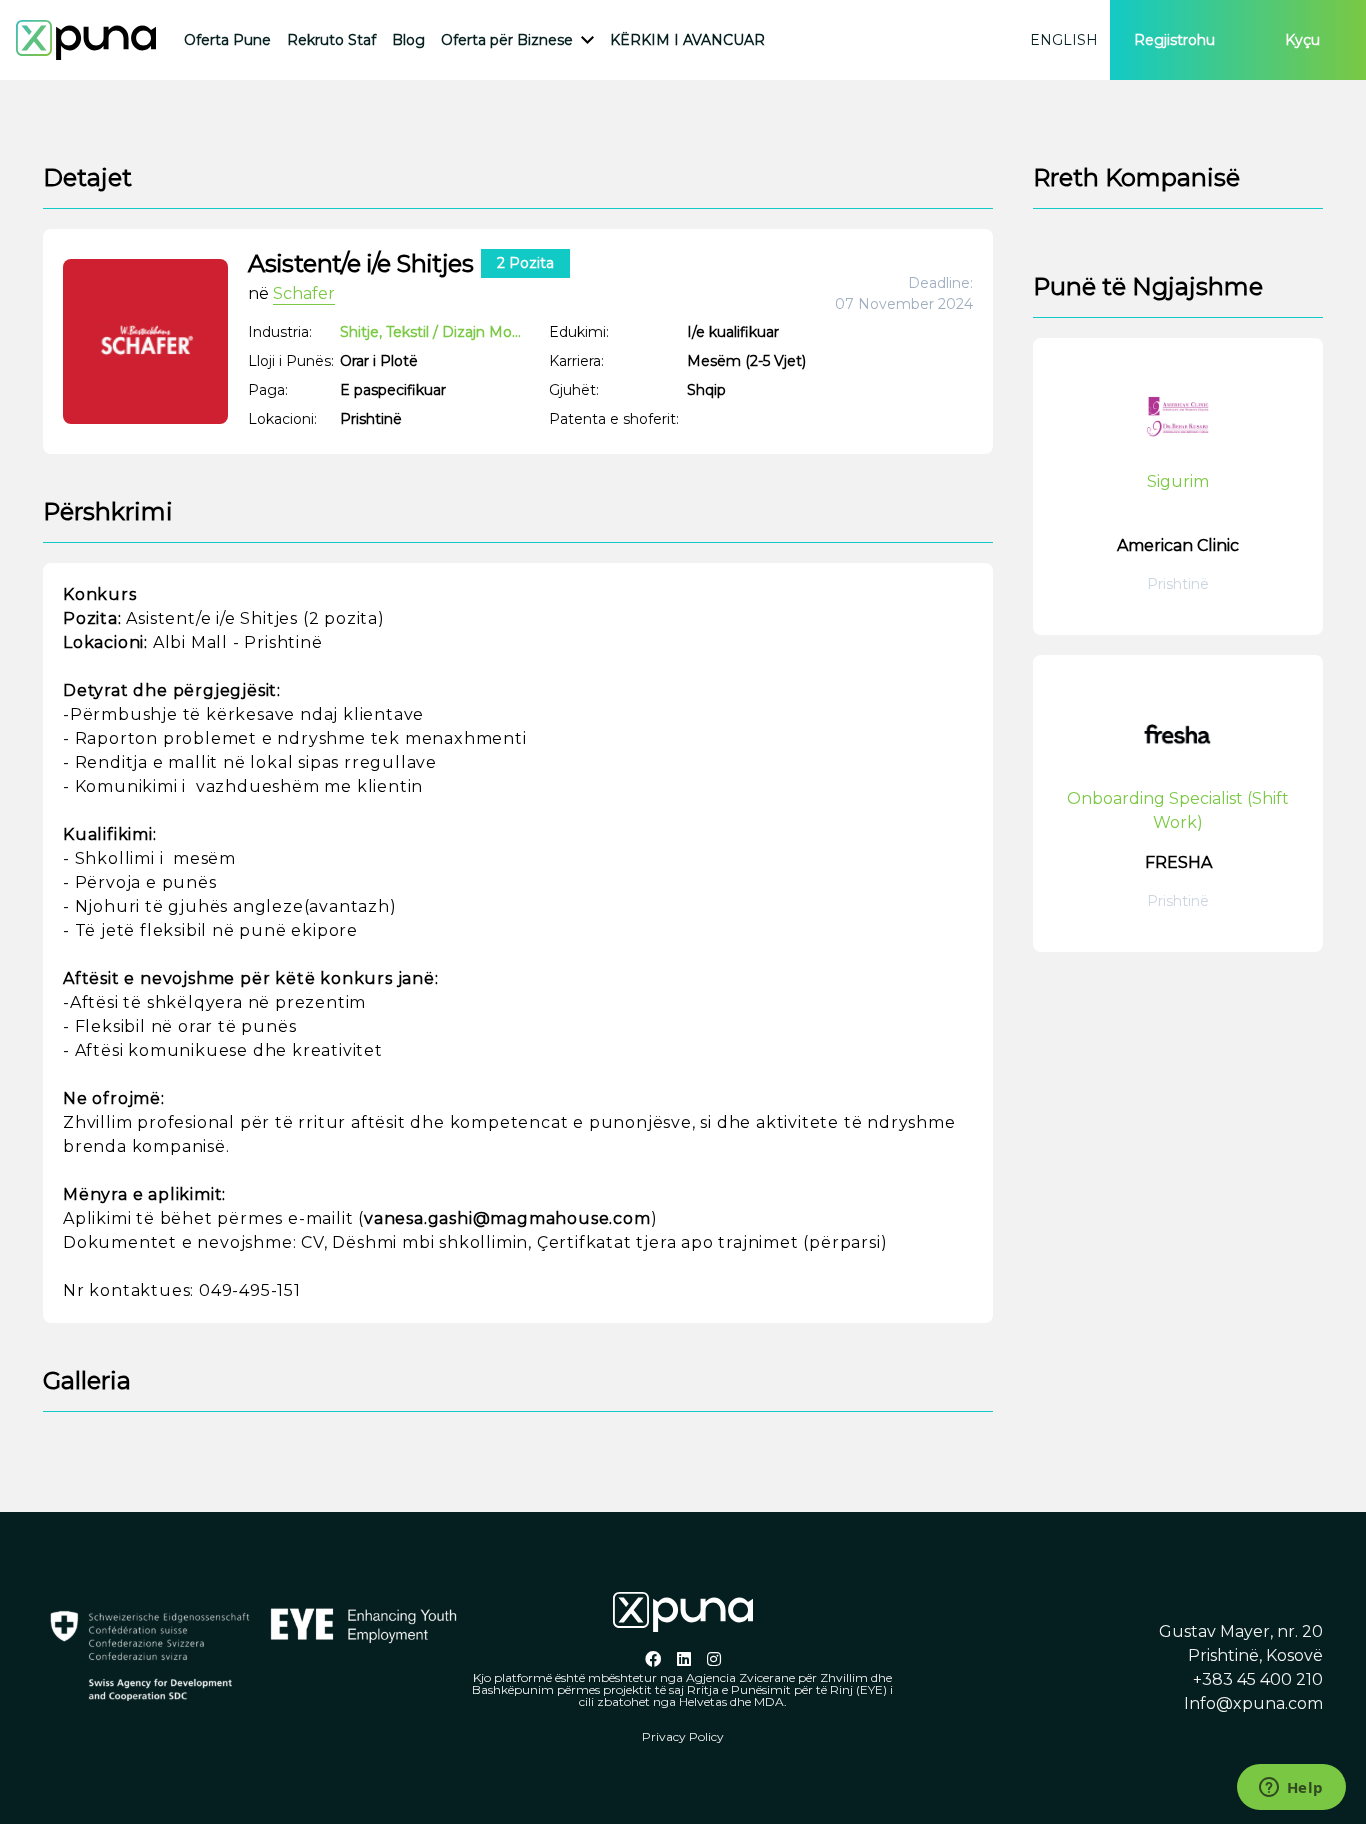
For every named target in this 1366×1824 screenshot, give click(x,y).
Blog (408, 40)
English (1064, 40)
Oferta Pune (227, 40)
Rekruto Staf (331, 40)
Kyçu (1302, 40)
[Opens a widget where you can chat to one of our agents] (1291, 1789)
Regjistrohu (1174, 40)
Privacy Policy (683, 1736)
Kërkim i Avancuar (687, 40)
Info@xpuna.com (1253, 1703)
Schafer (304, 293)
